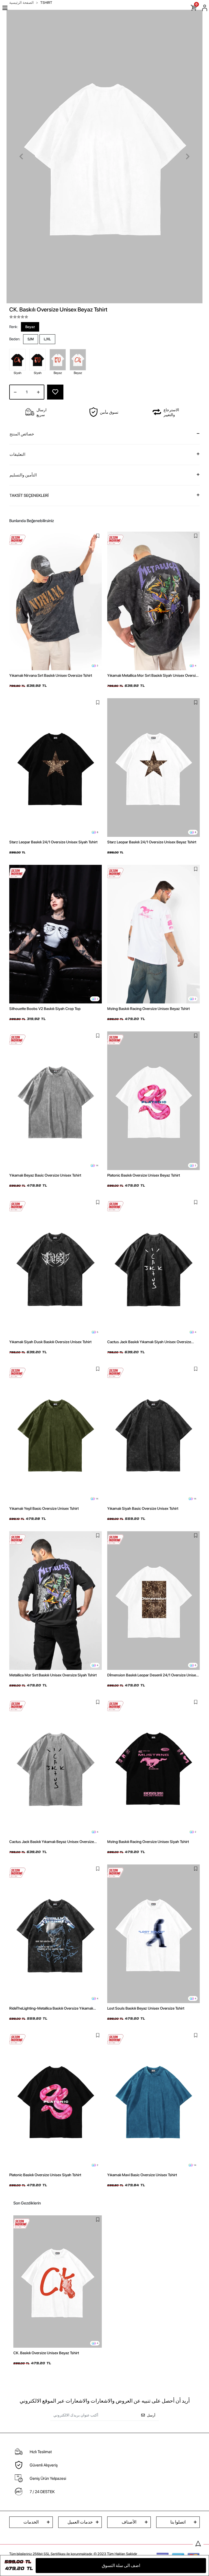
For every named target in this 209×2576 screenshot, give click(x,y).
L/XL (47, 339)
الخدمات (31, 2522)
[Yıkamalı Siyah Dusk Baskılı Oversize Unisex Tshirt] (56, 1267)
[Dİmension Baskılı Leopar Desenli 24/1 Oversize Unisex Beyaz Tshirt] (153, 1601)
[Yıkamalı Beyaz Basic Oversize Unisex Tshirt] (56, 1101)
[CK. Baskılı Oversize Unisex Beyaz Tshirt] (58, 2282)
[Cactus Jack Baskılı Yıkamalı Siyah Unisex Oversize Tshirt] (153, 1267)
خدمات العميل (80, 2522)
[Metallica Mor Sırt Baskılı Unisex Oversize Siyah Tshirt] (56, 1601)
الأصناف (129, 2522)
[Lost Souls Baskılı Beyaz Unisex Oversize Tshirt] (153, 1934)
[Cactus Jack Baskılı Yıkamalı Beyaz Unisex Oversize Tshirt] (56, 1767)
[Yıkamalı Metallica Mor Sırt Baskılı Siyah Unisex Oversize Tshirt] (153, 601)
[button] (21, 157)
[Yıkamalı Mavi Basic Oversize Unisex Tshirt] (153, 2100)
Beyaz (30, 327)
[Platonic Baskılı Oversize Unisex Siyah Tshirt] (56, 2100)
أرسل (151, 2415)
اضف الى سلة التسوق (121, 2566)
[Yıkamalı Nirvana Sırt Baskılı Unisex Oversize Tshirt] (56, 601)
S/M (31, 339)
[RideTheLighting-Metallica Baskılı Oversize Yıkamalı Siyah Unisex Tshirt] (56, 1934)
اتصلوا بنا (178, 2522)
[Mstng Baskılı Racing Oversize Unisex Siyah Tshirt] (153, 1767)
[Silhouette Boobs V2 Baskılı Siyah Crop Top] (56, 934)
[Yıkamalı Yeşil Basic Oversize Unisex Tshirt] (56, 1434)
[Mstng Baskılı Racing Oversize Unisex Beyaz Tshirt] (153, 934)
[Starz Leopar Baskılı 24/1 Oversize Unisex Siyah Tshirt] (56, 768)
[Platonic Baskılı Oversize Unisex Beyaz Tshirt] (153, 1101)
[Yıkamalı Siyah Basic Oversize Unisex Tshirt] (153, 1434)
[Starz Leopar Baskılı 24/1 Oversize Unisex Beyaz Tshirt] (153, 768)
